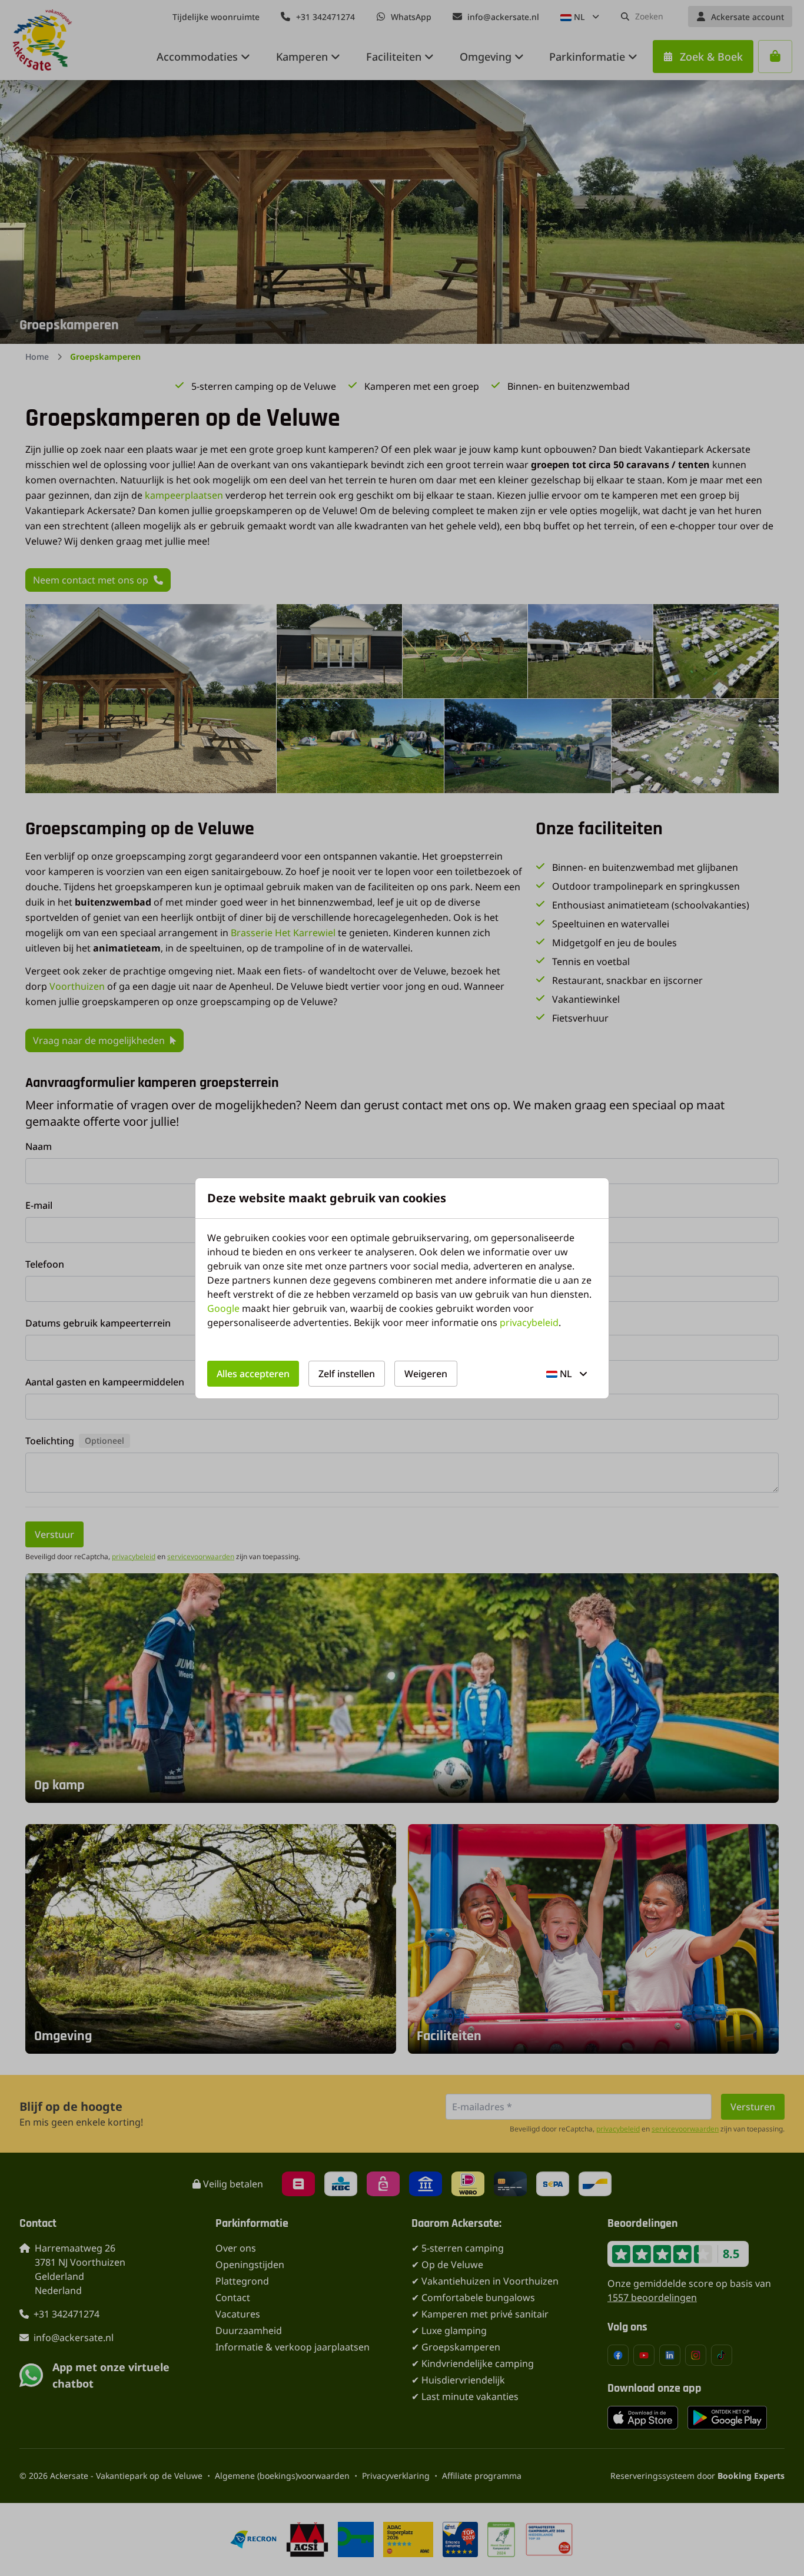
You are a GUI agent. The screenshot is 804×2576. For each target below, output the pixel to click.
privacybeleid (529, 1322)
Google (223, 1308)
